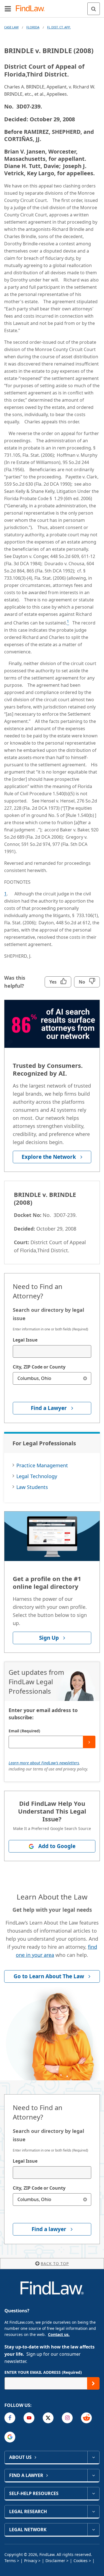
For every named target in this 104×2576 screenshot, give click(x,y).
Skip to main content (52, 6)
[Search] (94, 9)
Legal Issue (25, 1340)
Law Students (32, 1487)
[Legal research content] (93, 2511)
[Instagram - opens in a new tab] (67, 2418)
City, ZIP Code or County (39, 1367)
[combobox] (52, 1351)
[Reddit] (86, 2418)
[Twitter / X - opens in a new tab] (48, 2418)
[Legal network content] (93, 2530)
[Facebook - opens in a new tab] (10, 2418)
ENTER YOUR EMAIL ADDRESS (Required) (43, 2372)
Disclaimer (55, 2561)
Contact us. (59, 2334)
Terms (10, 2561)
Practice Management (42, 1465)
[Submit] (89, 1742)
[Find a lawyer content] (93, 2475)
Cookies (81, 2561)
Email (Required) (24, 1731)
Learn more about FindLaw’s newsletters (44, 1763)
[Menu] (8, 9)
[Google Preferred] (10, 2437)
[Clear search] (85, 1378)
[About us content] (93, 2457)
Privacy (31, 2561)
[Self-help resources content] (93, 2493)
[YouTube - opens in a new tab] (29, 2418)
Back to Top (55, 2263)
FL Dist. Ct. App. (59, 27)
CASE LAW (11, 27)
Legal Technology (37, 1476)
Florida (33, 27)
